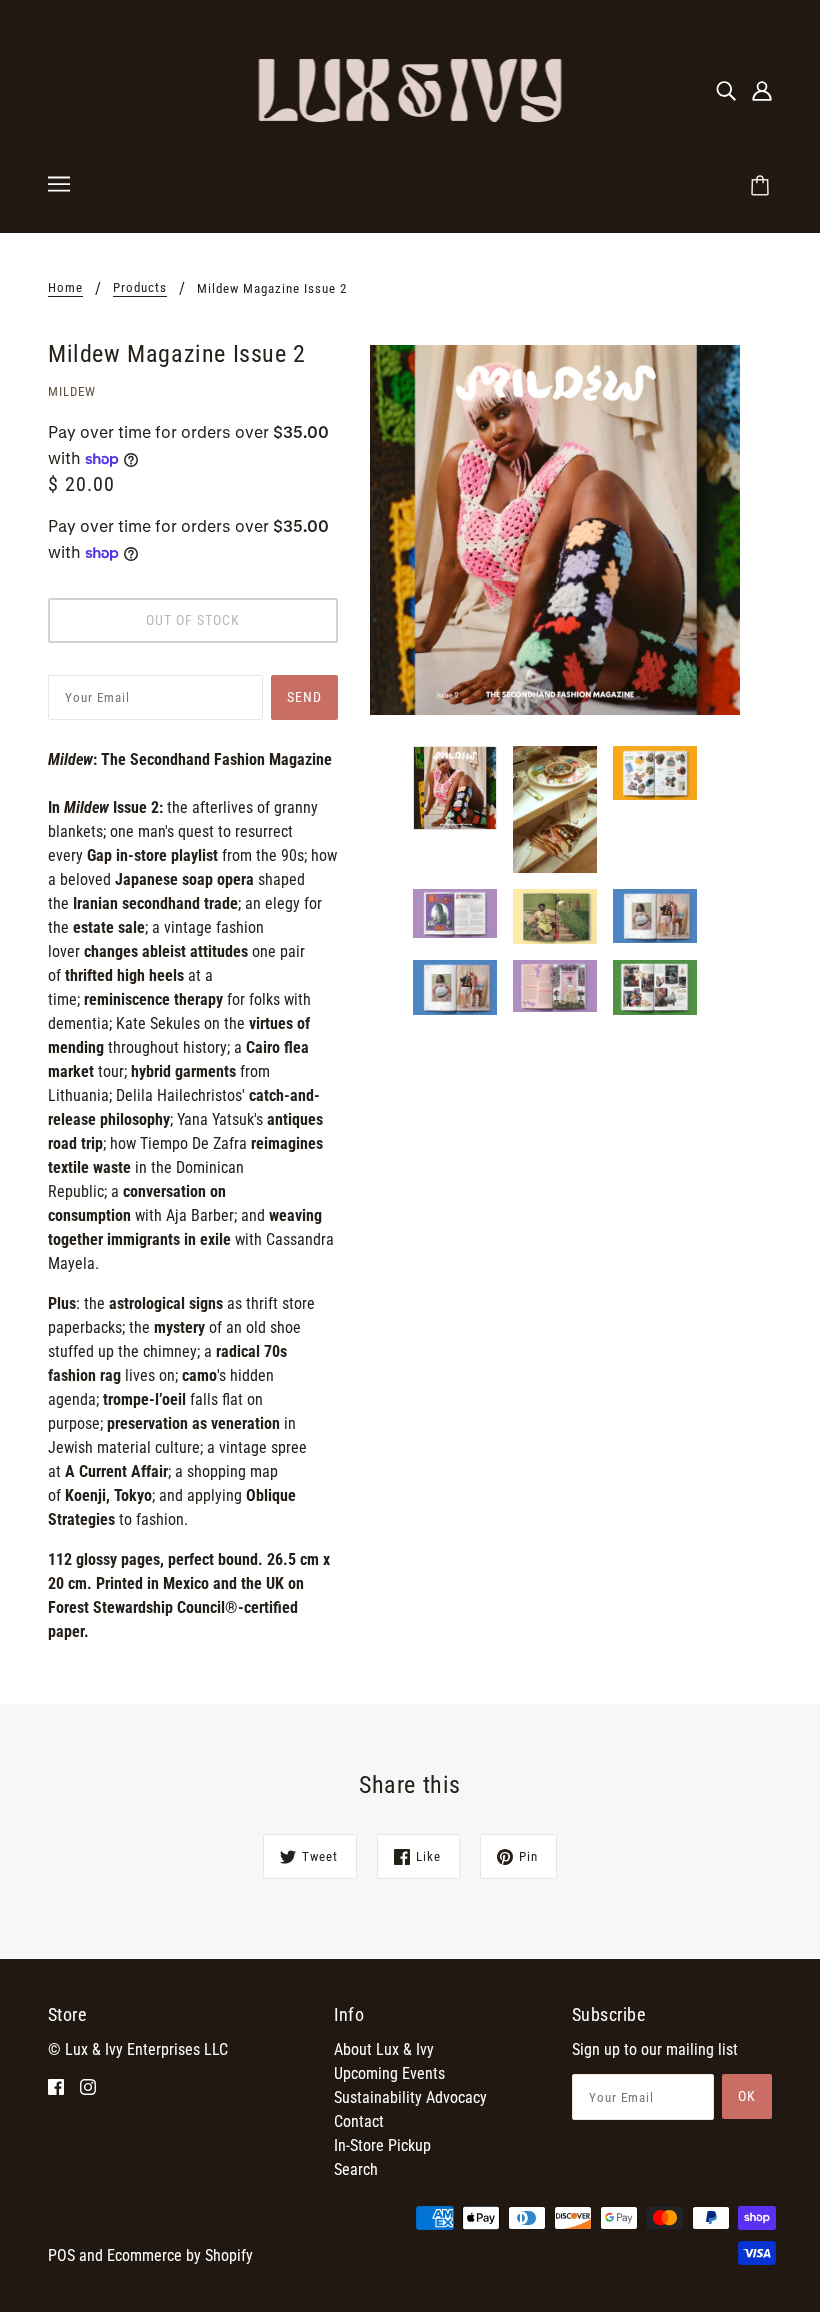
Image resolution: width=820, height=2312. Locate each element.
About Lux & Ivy (384, 2049)
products (140, 288)
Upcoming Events (389, 2073)
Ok (747, 2096)
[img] (726, 90)
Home (65, 288)
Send (304, 697)
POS (61, 2255)
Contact (359, 2121)
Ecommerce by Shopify (180, 2255)
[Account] (762, 90)
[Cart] (763, 187)
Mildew (72, 391)
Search (356, 2169)
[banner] (410, 88)
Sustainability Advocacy (410, 2097)
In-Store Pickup (382, 2145)
